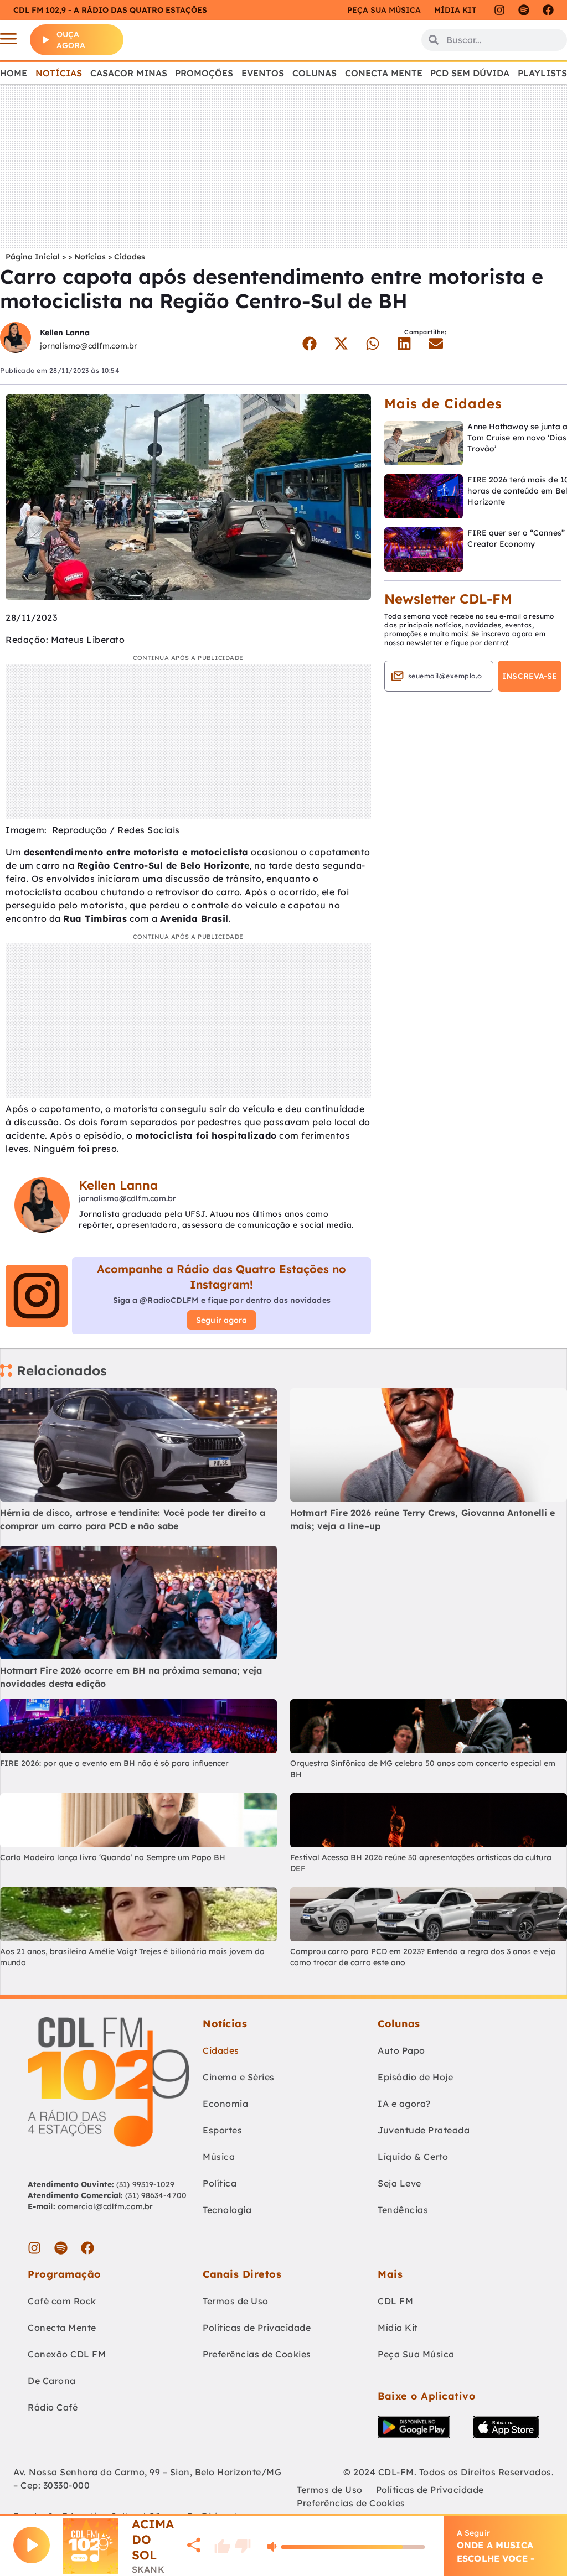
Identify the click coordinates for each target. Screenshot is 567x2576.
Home (14, 73)
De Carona (52, 2381)
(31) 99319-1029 (145, 2184)
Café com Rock (62, 2301)
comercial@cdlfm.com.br (105, 2206)
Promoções (204, 73)
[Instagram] (499, 10)
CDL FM (395, 2301)
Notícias (59, 73)
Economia (225, 2104)
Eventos (263, 73)
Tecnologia (227, 2210)
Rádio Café (53, 2407)
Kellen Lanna (65, 333)
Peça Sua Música (416, 2354)
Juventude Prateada (424, 2130)
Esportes (222, 2130)
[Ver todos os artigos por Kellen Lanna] (16, 339)
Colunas (315, 73)
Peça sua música (384, 10)
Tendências (403, 2210)
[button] (310, 344)
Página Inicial (33, 257)
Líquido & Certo (413, 2157)
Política (220, 2183)
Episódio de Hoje (415, 2077)
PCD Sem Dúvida (470, 73)
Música (219, 2157)
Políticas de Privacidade (257, 2328)
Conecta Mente (384, 73)
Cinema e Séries (239, 2077)
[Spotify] (524, 10)
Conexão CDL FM (67, 2354)
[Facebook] (548, 10)
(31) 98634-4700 (156, 2195)
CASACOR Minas (129, 73)
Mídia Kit (455, 10)
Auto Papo (401, 2050)
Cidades (130, 257)
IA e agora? (404, 2104)
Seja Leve (400, 2183)
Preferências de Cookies (257, 2354)
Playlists (542, 73)
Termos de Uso (236, 2301)
